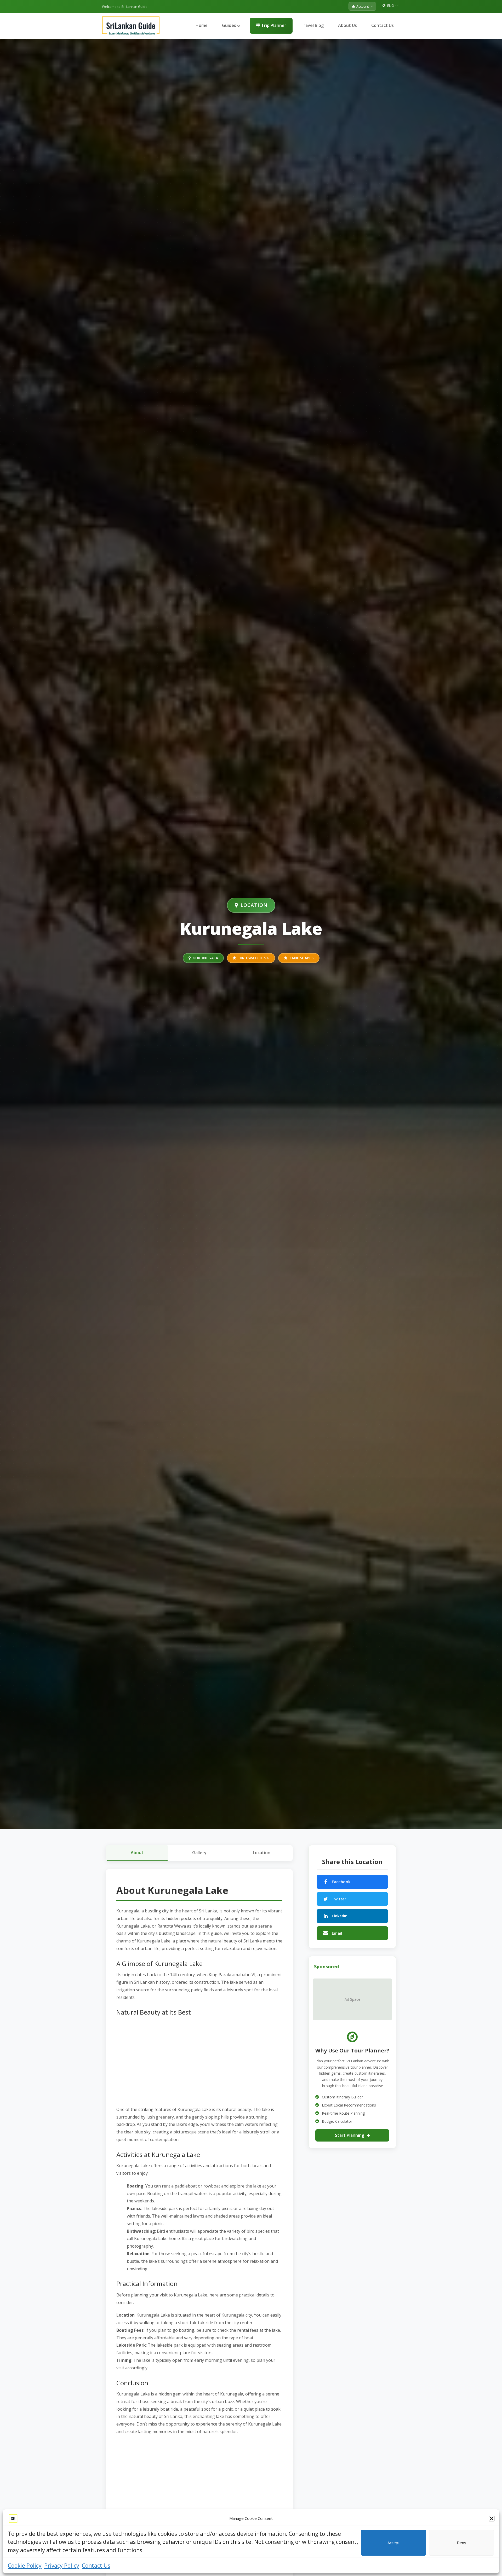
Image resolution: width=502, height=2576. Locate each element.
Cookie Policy (25, 2566)
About (137, 1853)
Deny (461, 2543)
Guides (230, 25)
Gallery (199, 1853)
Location (262, 1853)
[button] (492, 2519)
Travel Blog (312, 25)
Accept (394, 2543)
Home (202, 25)
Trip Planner (273, 25)
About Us (347, 25)
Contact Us (96, 2566)
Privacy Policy (62, 2566)
